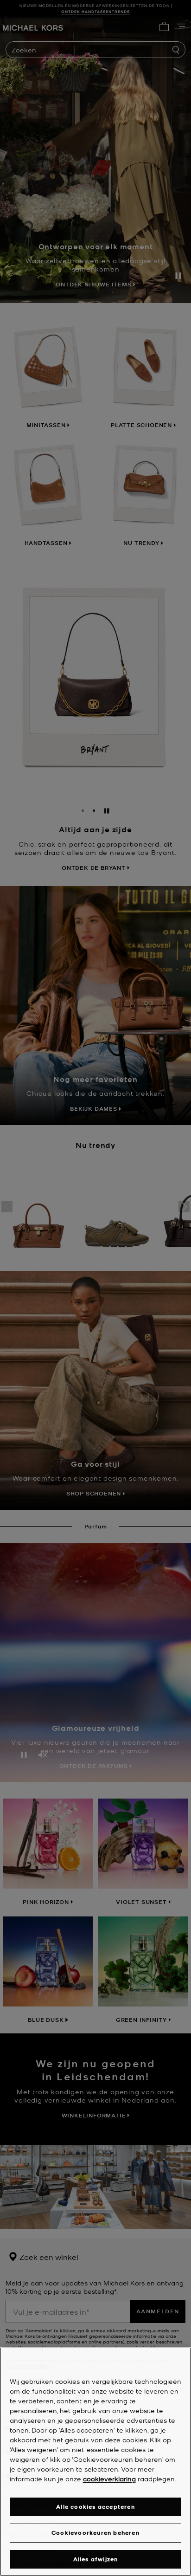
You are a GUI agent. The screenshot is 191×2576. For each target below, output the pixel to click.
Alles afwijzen (96, 2559)
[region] (95, 2462)
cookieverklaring (109, 2479)
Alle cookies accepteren (95, 2507)
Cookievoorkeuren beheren (95, 2533)
